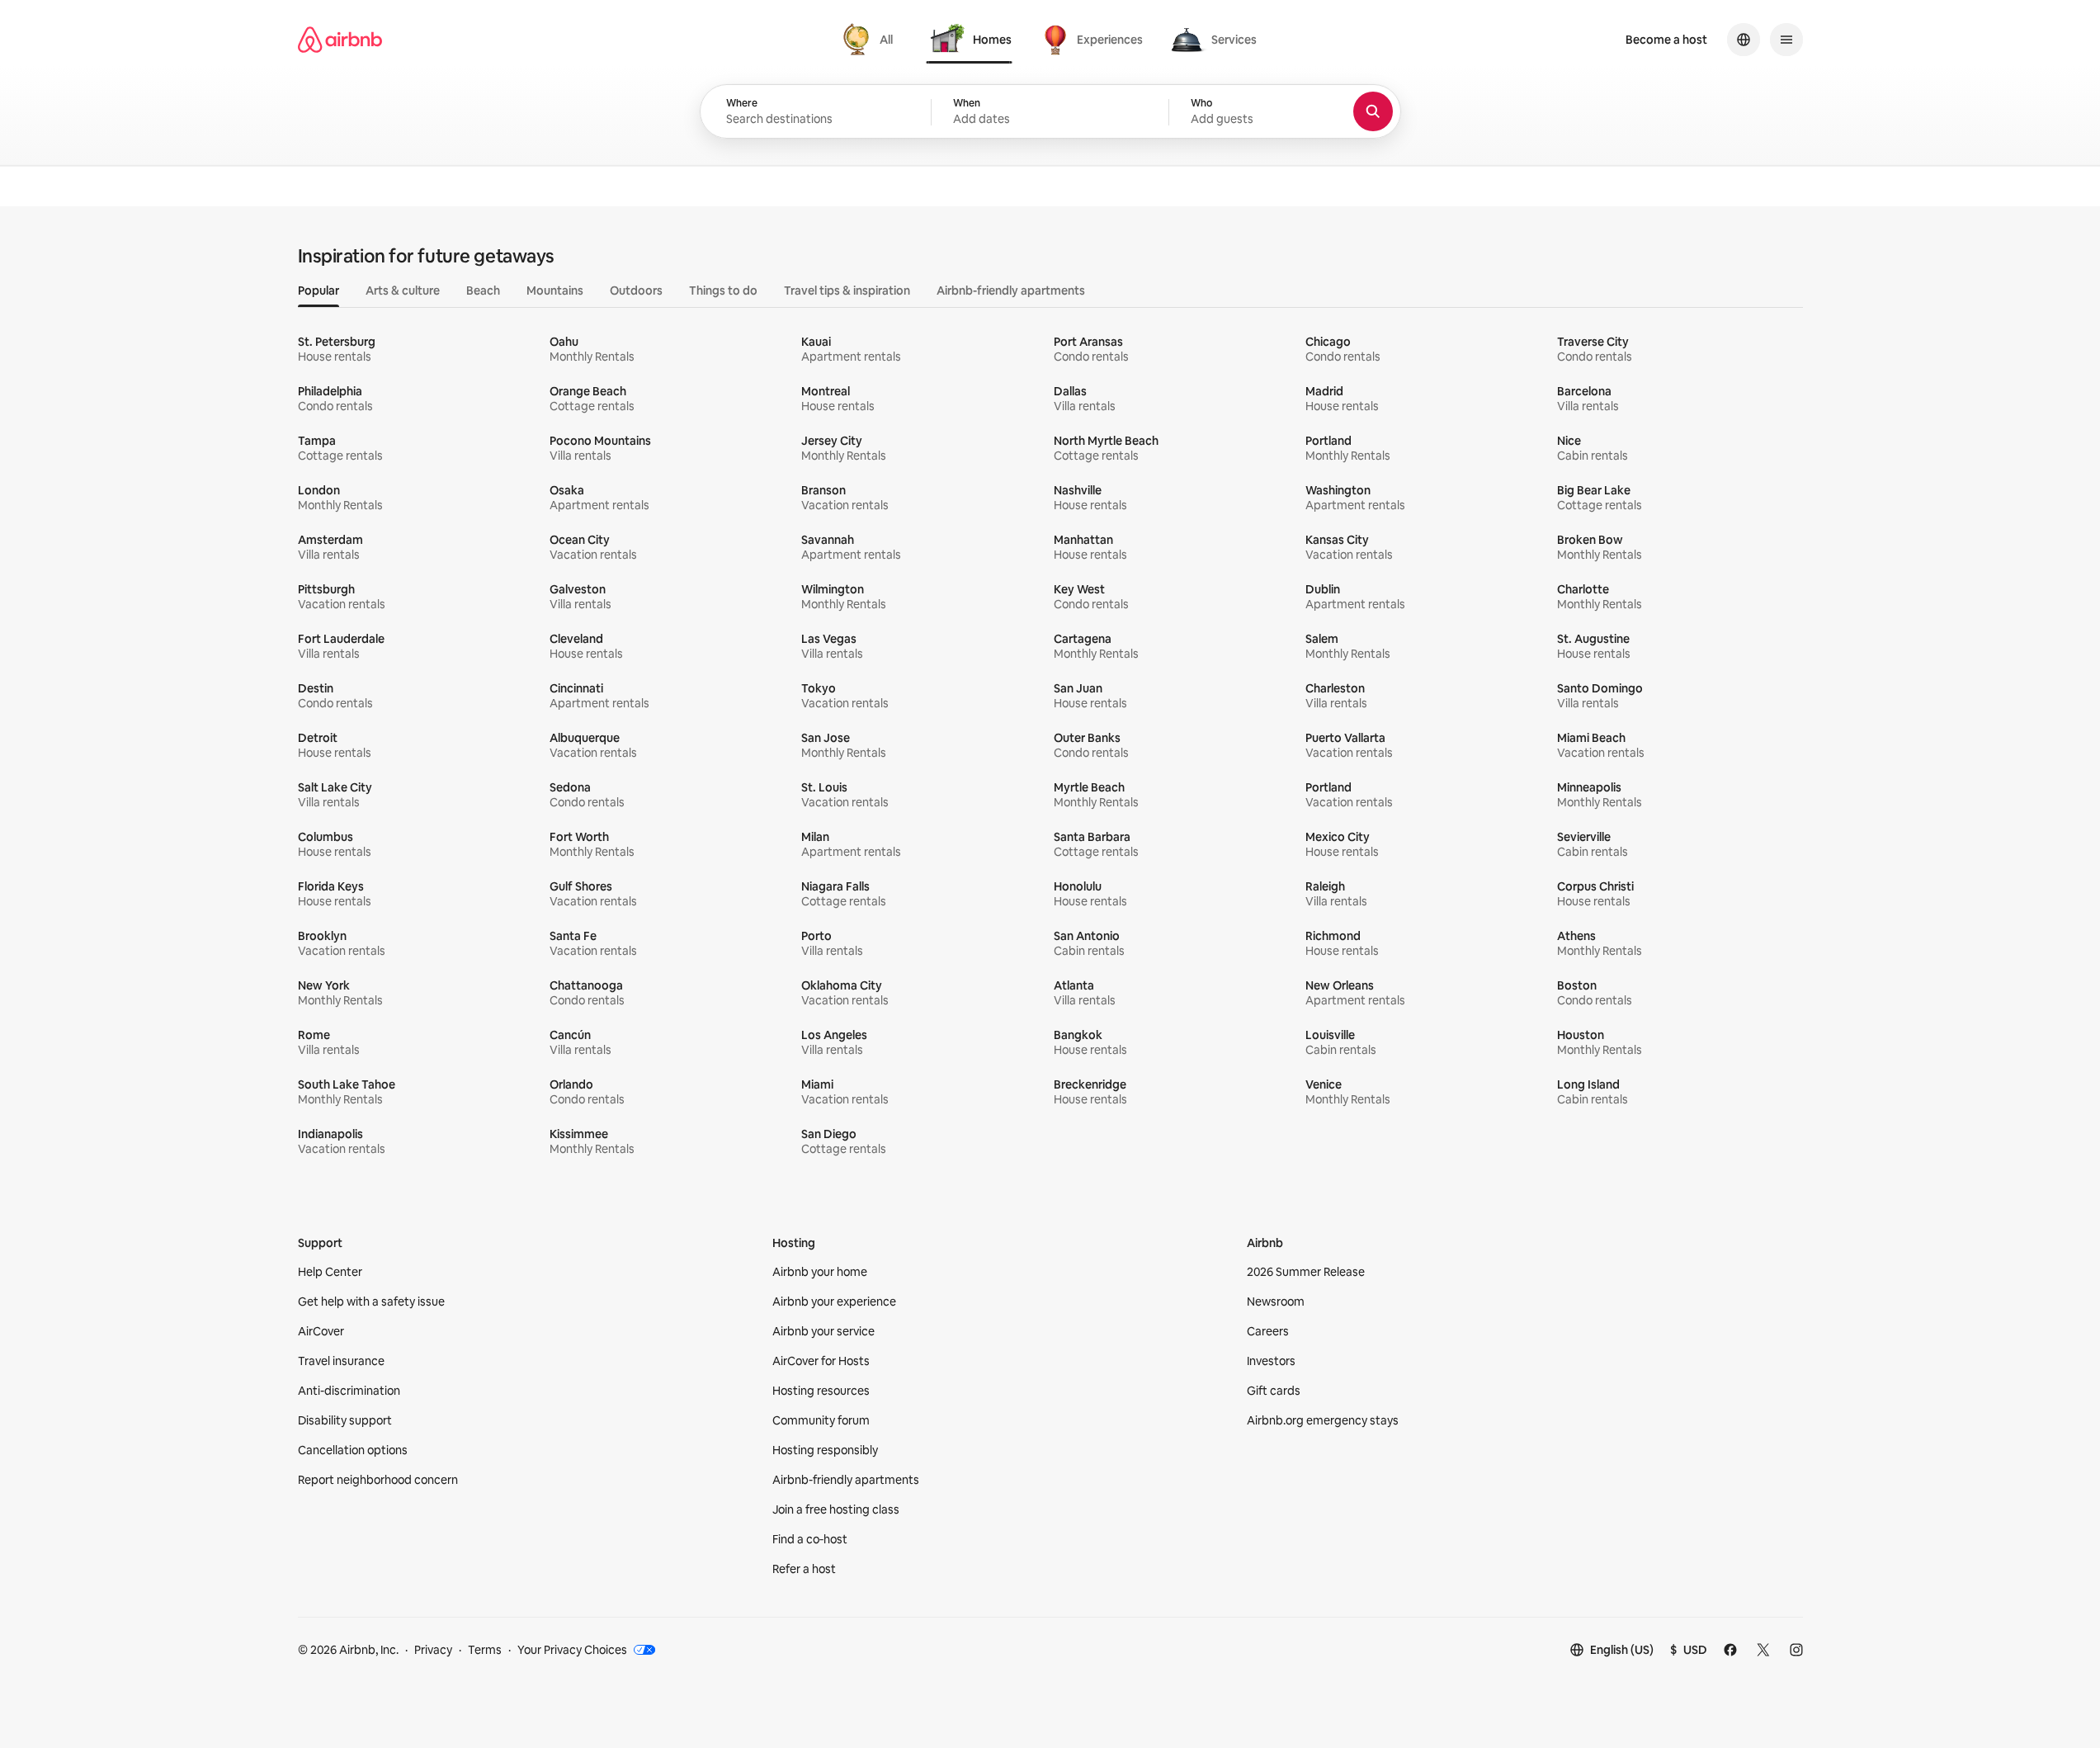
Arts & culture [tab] (403, 291)
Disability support (345, 1420)
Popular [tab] (319, 291)
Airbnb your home (820, 1272)
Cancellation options (353, 1450)
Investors (1271, 1361)
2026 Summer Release (1306, 1272)
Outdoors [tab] (636, 291)
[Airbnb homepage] (340, 40)
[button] (1050, 112)
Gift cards (1274, 1391)
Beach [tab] (483, 291)
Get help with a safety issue (371, 1302)
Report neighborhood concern (378, 1480)
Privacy (433, 1650)
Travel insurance (341, 1361)
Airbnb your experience (834, 1302)
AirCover (321, 1331)
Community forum (821, 1420)
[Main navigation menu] (1786, 40)
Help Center (330, 1272)
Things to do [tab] (723, 291)
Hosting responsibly (825, 1450)
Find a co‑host (810, 1539)
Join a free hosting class (836, 1509)
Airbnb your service (823, 1331)
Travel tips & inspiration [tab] (847, 291)
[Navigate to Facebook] (1730, 1650)
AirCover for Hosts (821, 1361)
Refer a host (804, 1569)
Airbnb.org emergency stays (1323, 1420)
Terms (485, 1650)
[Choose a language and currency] (1744, 40)
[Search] (1373, 111)
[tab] (870, 40)
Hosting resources (821, 1391)
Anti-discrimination (349, 1391)
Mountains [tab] (555, 291)
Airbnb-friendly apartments (846, 1480)
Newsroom (1276, 1302)
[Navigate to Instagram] (1796, 1650)
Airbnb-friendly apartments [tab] (1011, 291)
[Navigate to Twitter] (1763, 1650)
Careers (1268, 1331)
